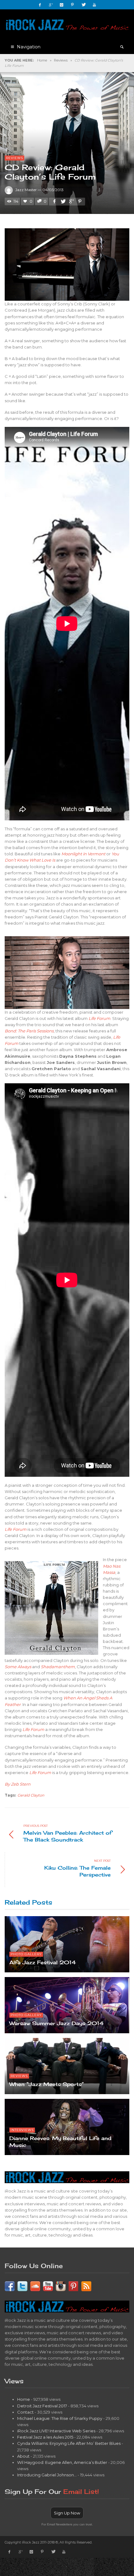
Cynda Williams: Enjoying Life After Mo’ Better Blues (69, 2443)
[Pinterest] (73, 5)
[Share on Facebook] (54, 201)
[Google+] (51, 5)
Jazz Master (26, 190)
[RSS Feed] (86, 2286)
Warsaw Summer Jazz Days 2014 (56, 2023)
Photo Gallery (26, 1954)
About (23, 2456)
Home (42, 60)
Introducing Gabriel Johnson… (47, 2475)
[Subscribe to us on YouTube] (48, 2286)
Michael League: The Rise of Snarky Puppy (60, 2418)
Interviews (22, 2130)
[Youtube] (94, 5)
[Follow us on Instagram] (61, 2286)
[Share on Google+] (71, 201)
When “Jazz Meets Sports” (47, 2084)
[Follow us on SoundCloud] (35, 2286)
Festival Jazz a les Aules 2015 (45, 2437)
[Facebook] (40, 5)
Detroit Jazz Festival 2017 (42, 2406)
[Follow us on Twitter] (22, 2286)
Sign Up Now (67, 2513)
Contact (25, 2412)
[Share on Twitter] (63, 201)
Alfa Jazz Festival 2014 (43, 1962)
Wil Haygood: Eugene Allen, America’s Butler (62, 2462)
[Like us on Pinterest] (74, 2286)
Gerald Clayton (31, 1795)
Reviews (61, 60)
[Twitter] (84, 5)
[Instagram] (62, 5)
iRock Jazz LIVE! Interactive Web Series (56, 2431)
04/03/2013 (53, 190)
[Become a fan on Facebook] (10, 2286)
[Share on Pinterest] (80, 201)
